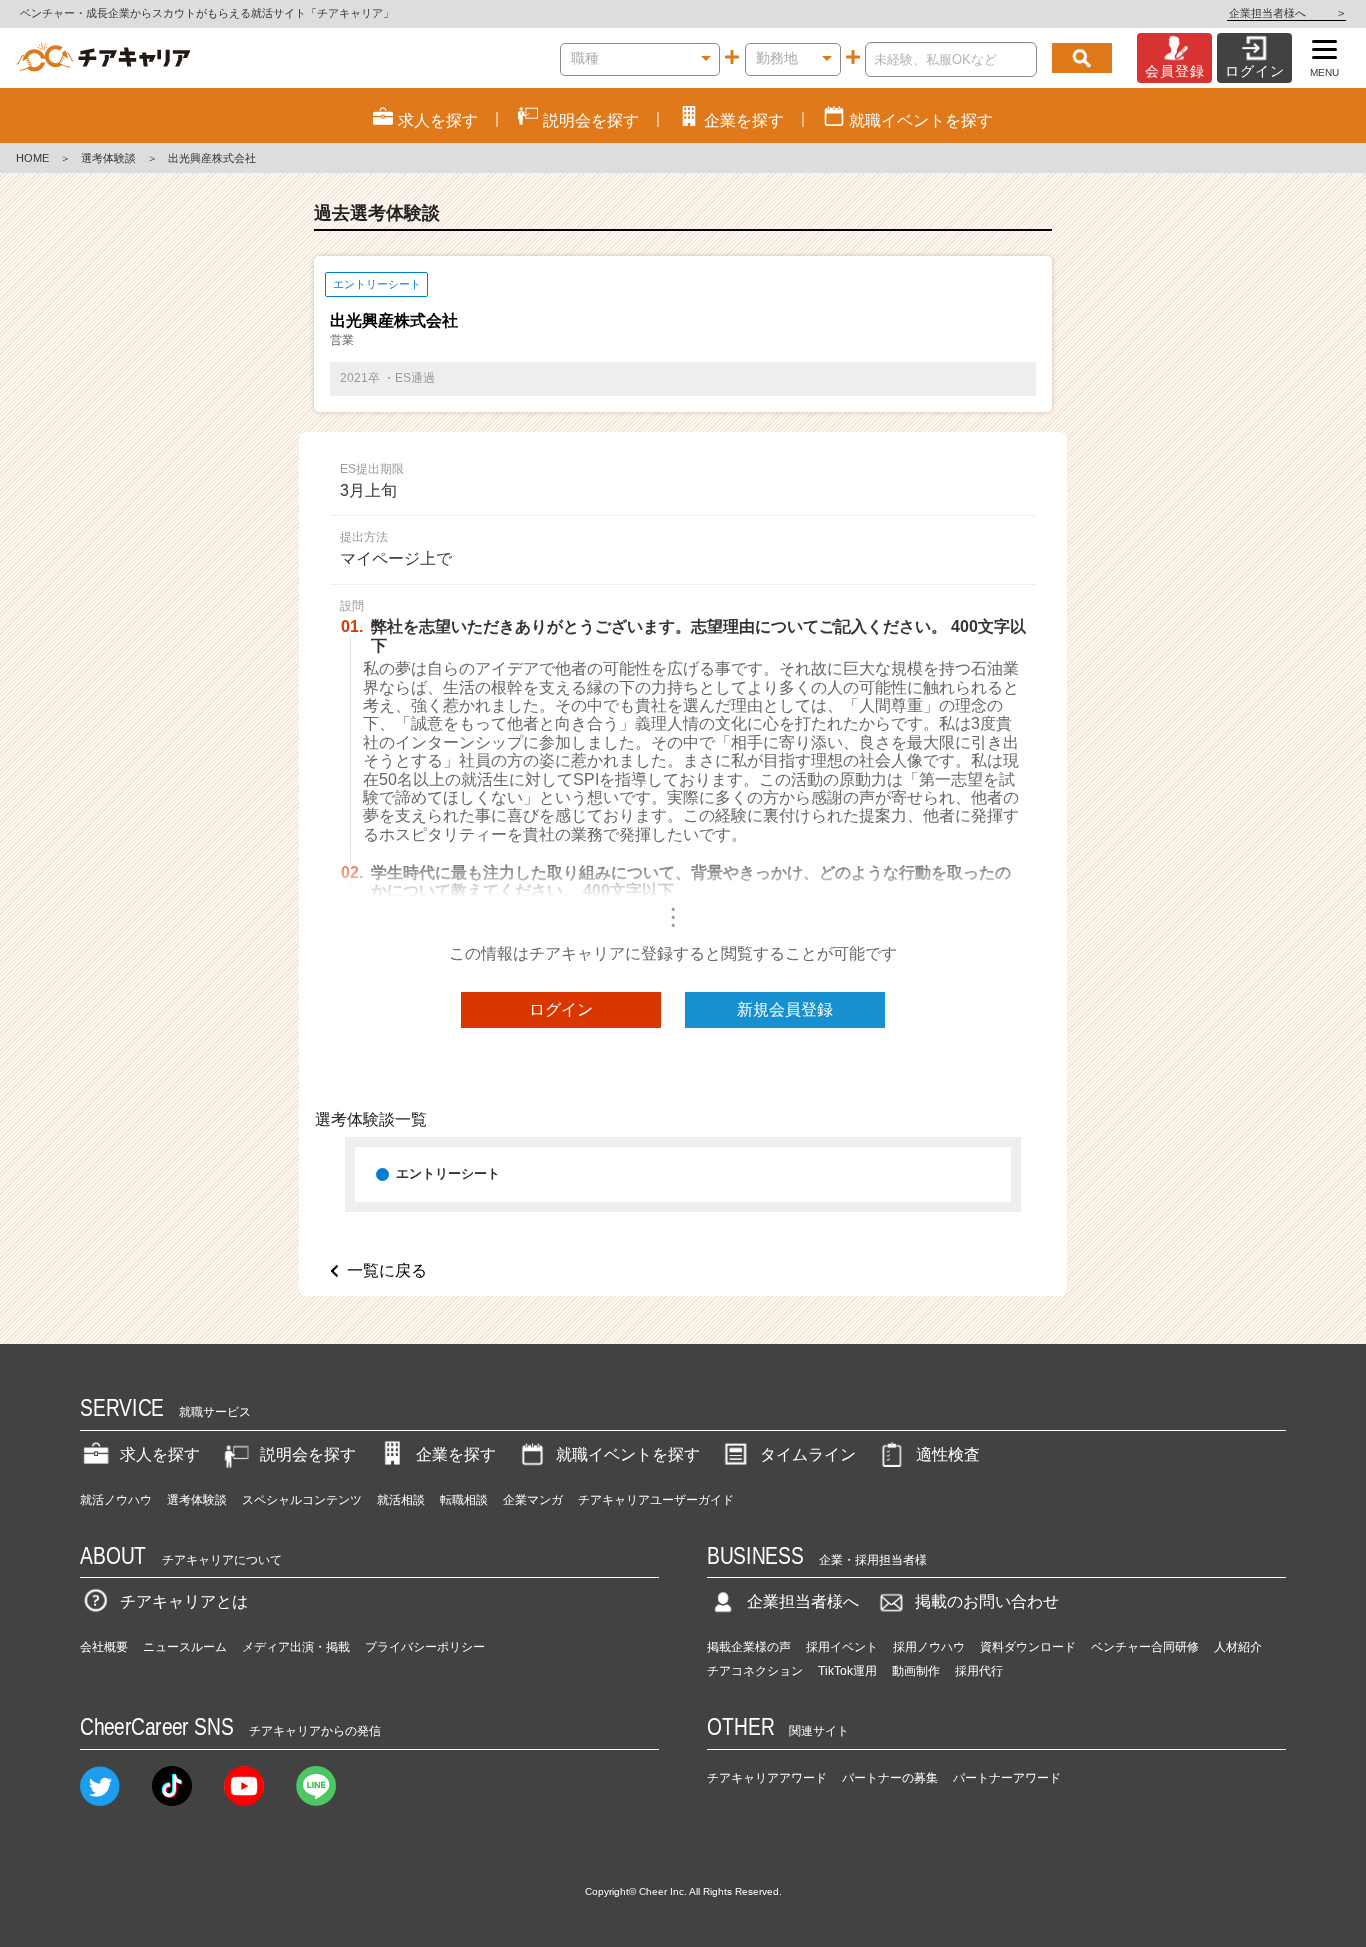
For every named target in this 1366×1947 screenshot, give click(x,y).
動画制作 (916, 1671)
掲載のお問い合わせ (987, 1601)
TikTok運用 (847, 1671)
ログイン (561, 1009)
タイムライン (808, 1454)
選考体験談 (108, 158)
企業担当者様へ (1286, 13)
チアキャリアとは (184, 1601)
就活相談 (401, 1500)
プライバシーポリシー (425, 1647)
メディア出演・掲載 (296, 1647)
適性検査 (948, 1454)
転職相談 (464, 1500)
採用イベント (842, 1647)
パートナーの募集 (890, 1778)
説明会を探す (308, 1454)
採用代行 (979, 1671)
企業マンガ (533, 1500)
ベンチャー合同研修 (1145, 1647)
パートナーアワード (1007, 1778)
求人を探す (160, 1454)
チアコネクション (755, 1671)
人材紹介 (1238, 1647)
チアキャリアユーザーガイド (656, 1500)
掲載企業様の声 (749, 1647)
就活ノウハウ (116, 1500)
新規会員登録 (785, 1009)
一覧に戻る (387, 1270)
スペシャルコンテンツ (302, 1500)
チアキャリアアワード (767, 1778)
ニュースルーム (185, 1647)
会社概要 (104, 1647)
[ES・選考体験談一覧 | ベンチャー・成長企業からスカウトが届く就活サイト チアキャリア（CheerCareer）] (103, 58)
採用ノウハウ (929, 1647)
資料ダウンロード (1028, 1647)
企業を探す (456, 1454)
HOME (32, 158)
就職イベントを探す (628, 1454)
